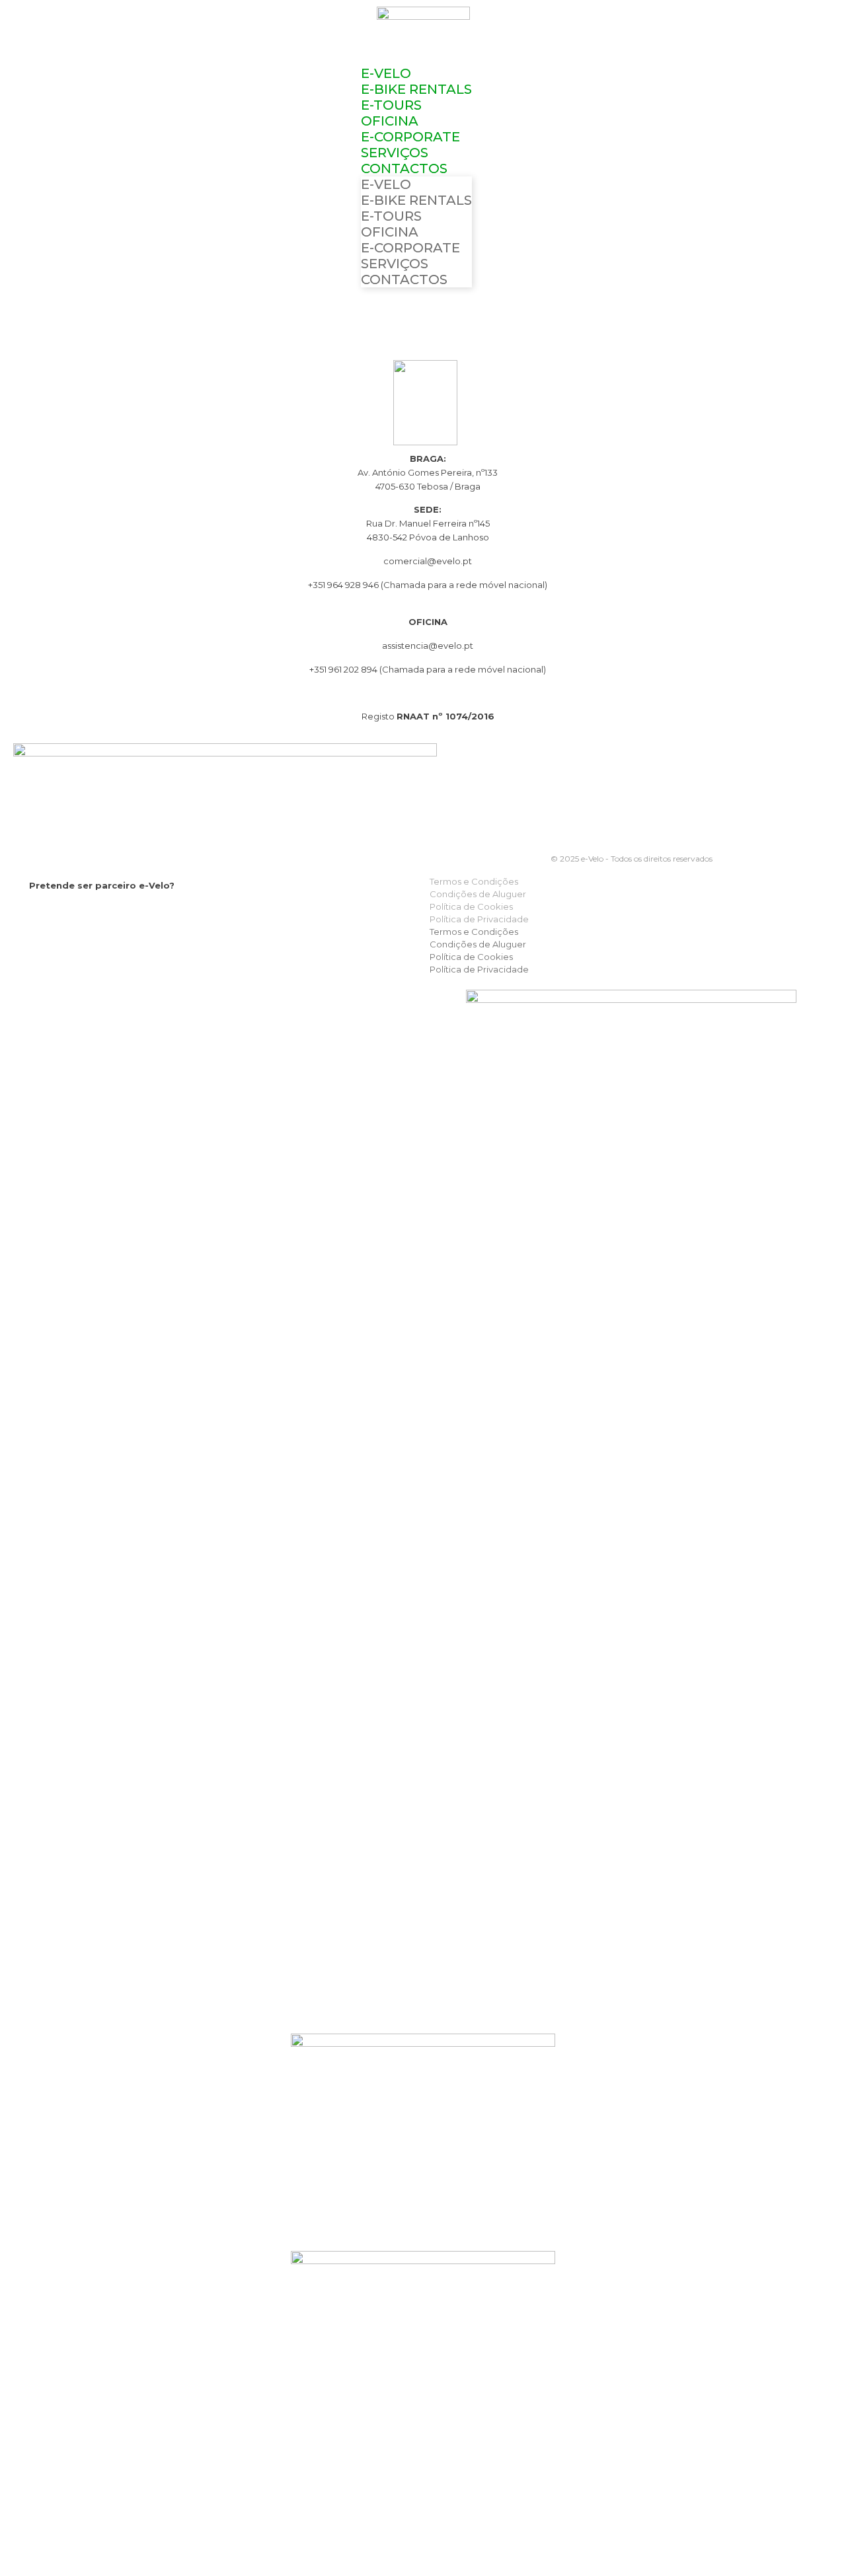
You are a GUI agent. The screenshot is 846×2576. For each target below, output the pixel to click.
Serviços (395, 153)
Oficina (390, 121)
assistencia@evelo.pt (428, 645)
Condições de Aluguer (478, 894)
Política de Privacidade (479, 919)
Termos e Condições (474, 881)
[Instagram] (64, 914)
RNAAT (413, 716)
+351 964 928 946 (343, 585)
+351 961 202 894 (344, 669)
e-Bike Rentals (416, 89)
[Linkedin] (90, 914)
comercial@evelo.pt (428, 561)
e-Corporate (410, 137)
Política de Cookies (471, 906)
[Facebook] (37, 914)
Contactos (404, 168)
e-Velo (386, 73)
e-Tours (391, 105)
